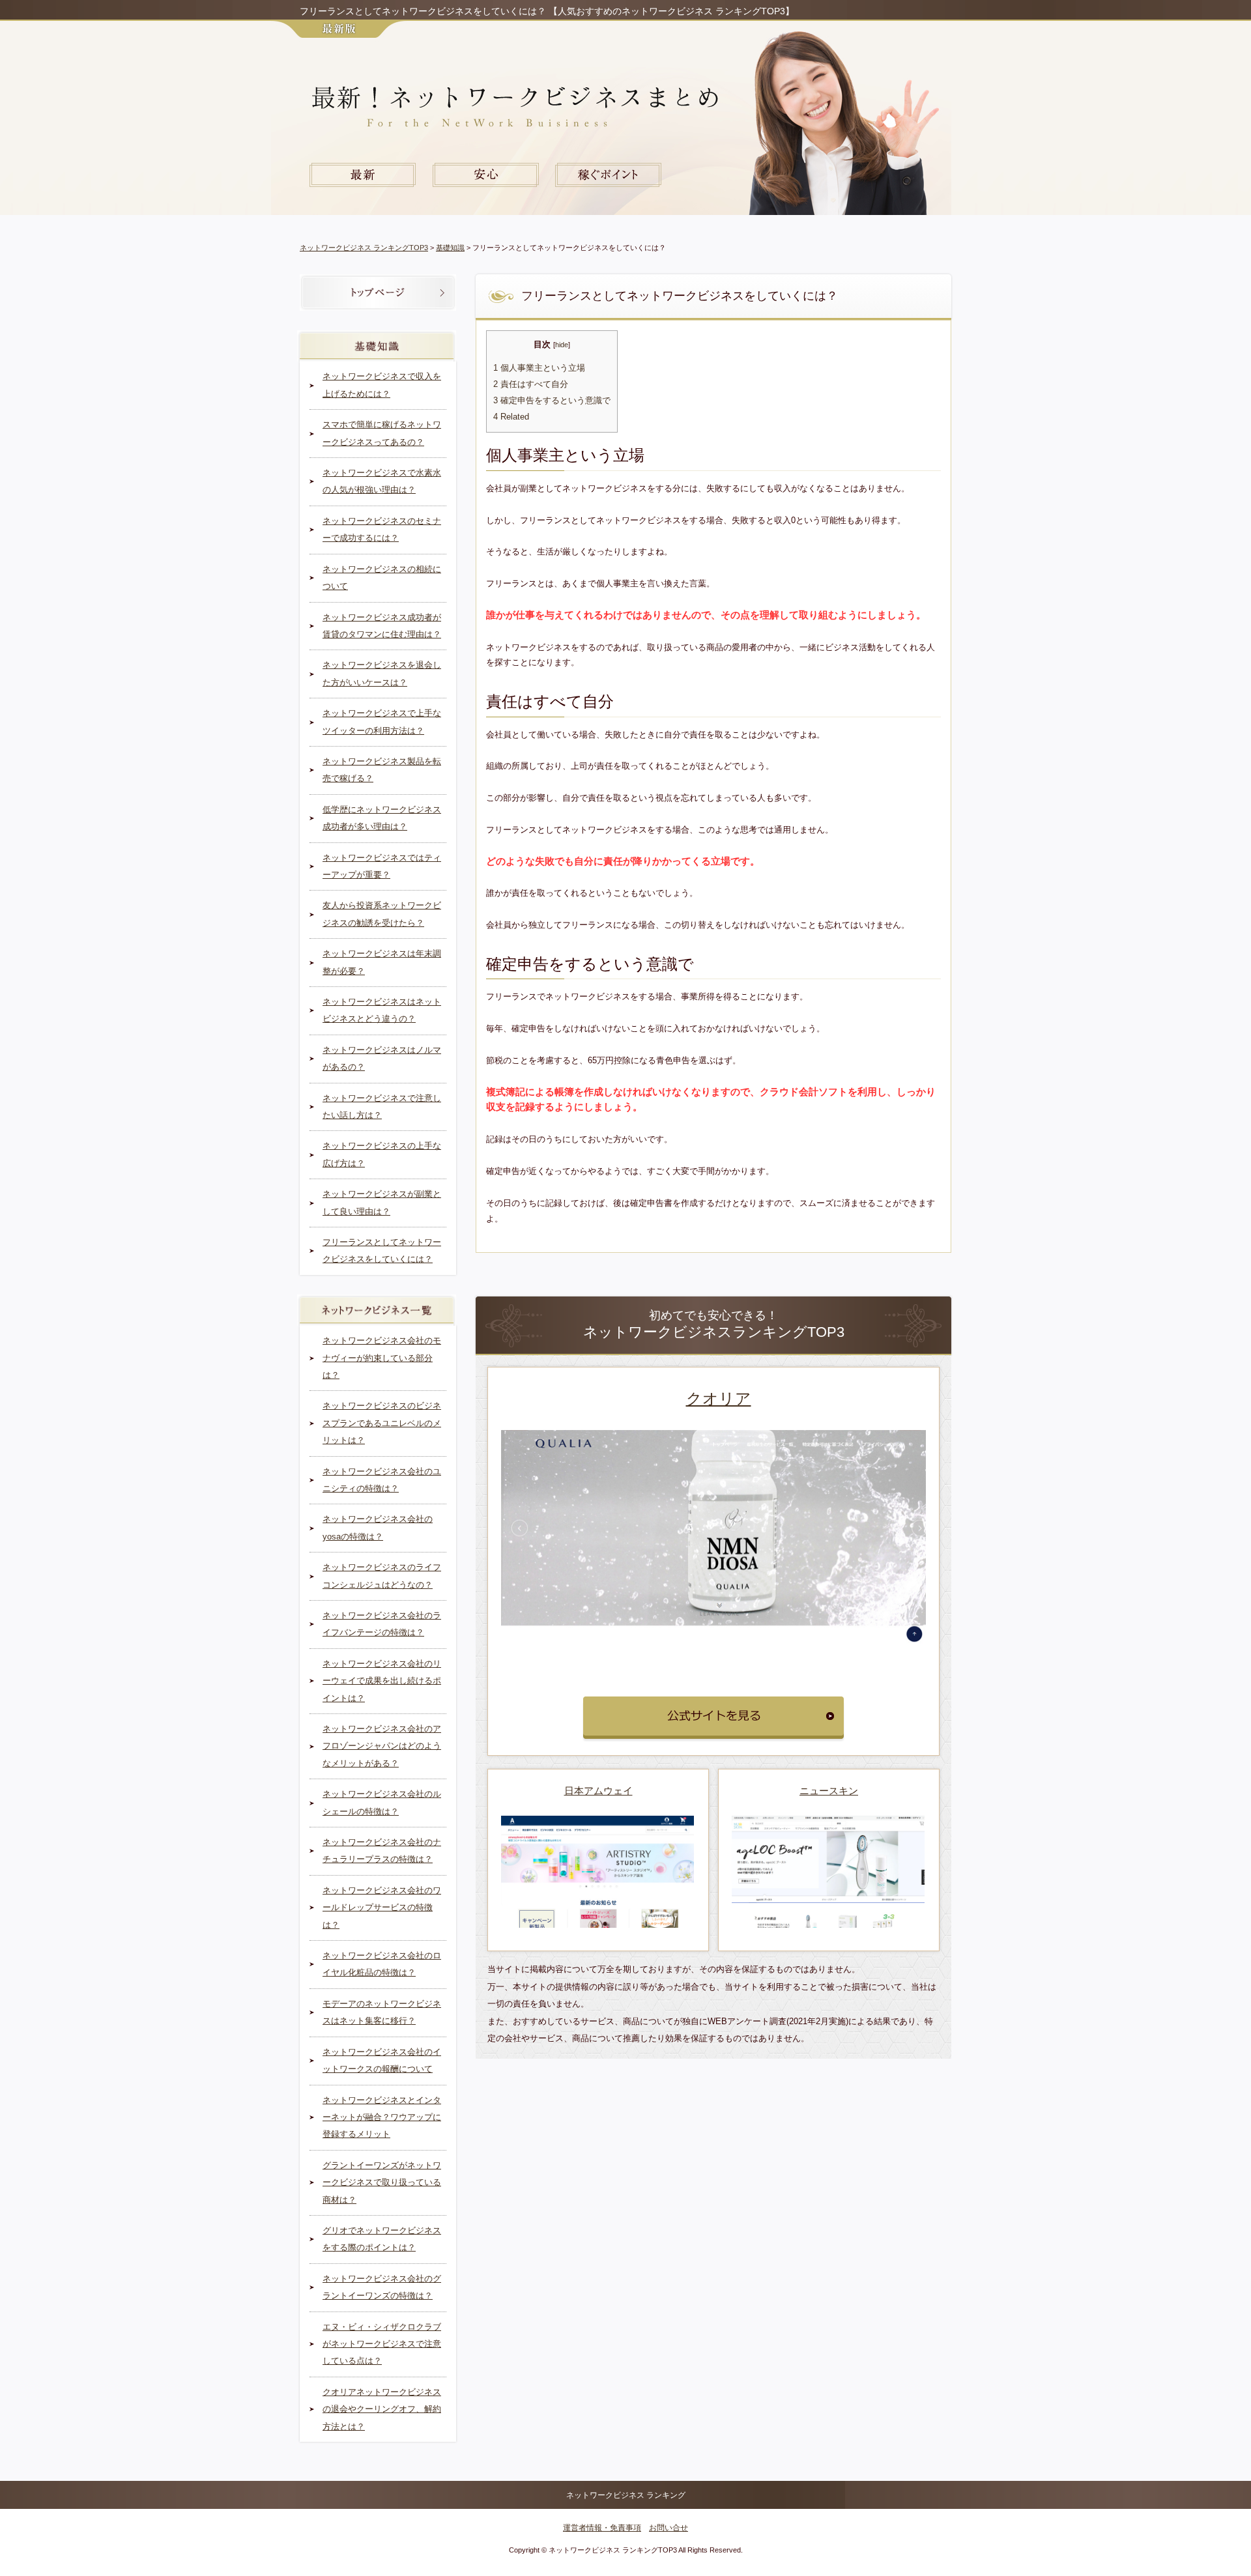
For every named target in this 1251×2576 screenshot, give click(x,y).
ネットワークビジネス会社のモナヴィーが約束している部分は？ (382, 1358)
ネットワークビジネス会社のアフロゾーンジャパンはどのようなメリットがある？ (382, 1746)
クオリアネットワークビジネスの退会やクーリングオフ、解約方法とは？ (382, 2409)
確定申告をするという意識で (552, 401)
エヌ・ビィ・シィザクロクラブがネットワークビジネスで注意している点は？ (382, 2344)
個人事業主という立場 (539, 368)
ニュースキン (829, 1791)
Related (511, 417)
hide (562, 345)
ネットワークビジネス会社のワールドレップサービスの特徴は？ (382, 1908)
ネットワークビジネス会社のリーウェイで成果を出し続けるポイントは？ (382, 1681)
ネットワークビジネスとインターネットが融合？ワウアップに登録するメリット (382, 2117)
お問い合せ (669, 2528)
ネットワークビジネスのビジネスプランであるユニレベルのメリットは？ (382, 1423)
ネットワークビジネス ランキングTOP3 (364, 248)
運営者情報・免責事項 (602, 2528)
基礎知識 (450, 248)
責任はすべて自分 (531, 384)
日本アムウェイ (598, 1791)
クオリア (719, 1398)
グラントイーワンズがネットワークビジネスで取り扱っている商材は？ (382, 2182)
